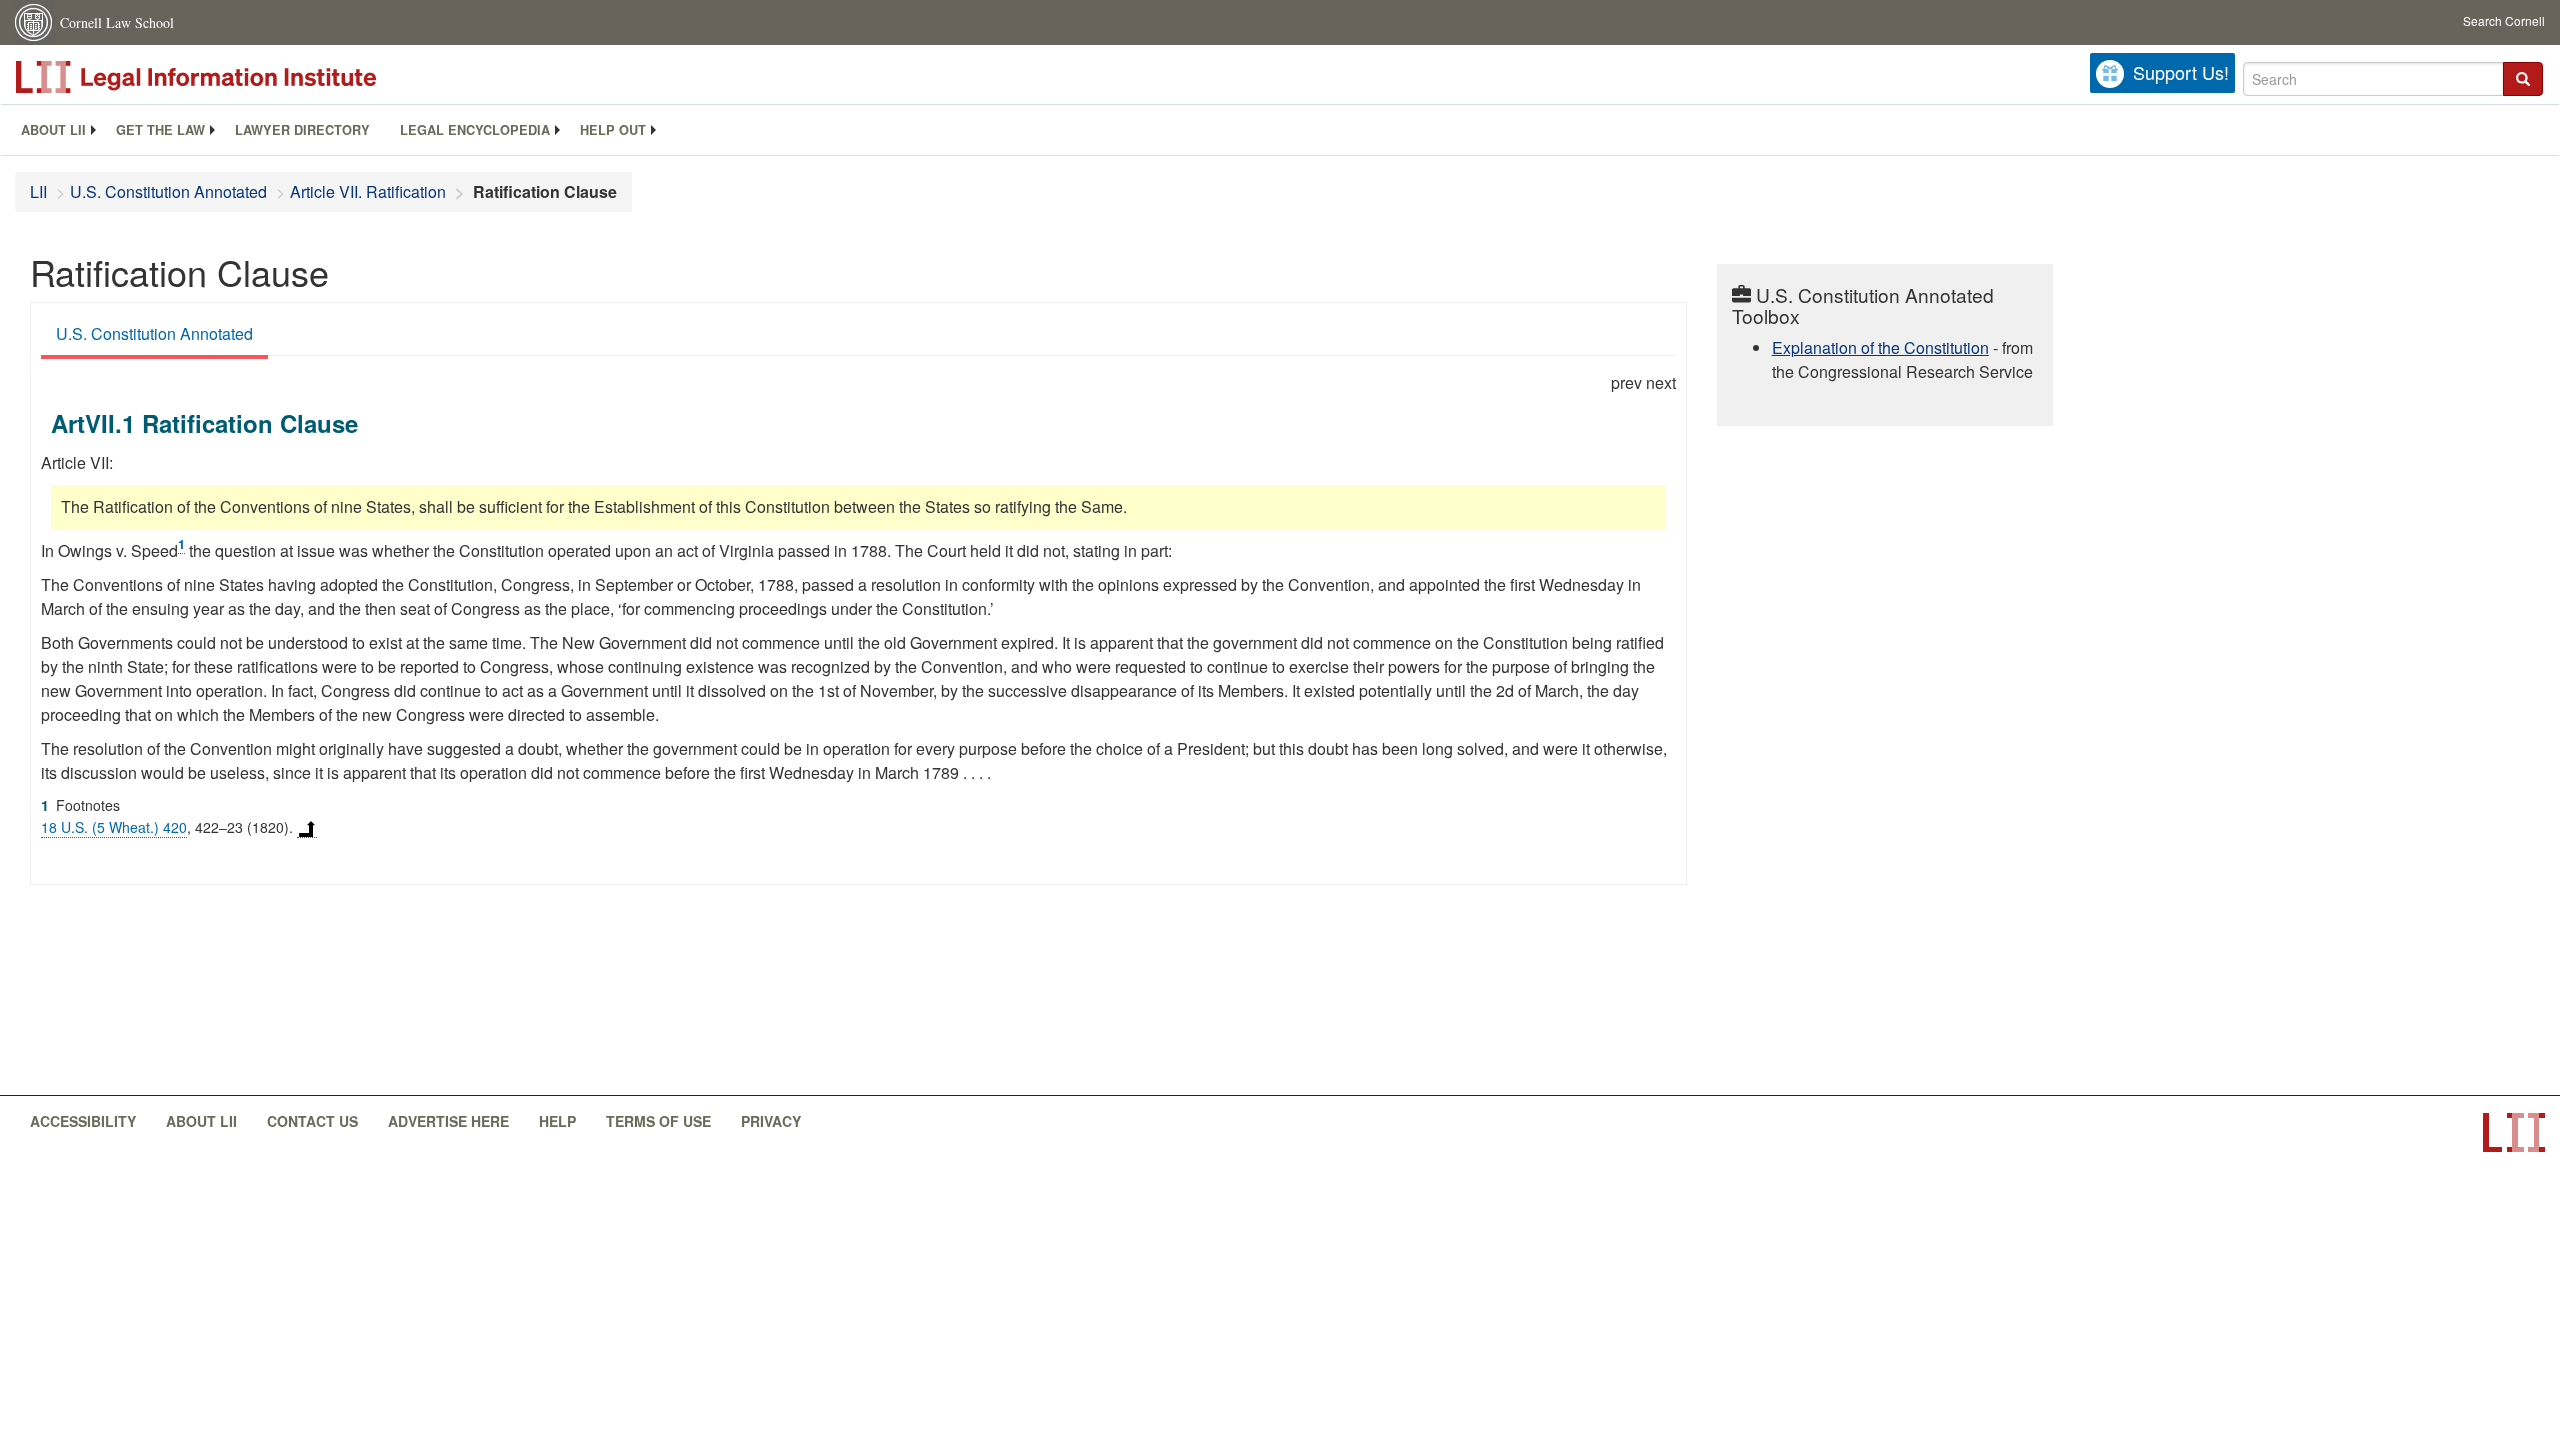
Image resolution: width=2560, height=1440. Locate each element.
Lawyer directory (302, 130)
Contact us (312, 1121)
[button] (2523, 79)
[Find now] (2523, 79)
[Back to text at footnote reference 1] (307, 827)
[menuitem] (53, 130)
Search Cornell (2504, 20)
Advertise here (448, 1121)
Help (557, 1121)
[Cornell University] (35, 22)
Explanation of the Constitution (1880, 347)
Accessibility (83, 1121)
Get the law (160, 130)
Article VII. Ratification (368, 191)
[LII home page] (2514, 1132)
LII (38, 191)
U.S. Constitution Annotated (168, 191)
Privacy (771, 1121)
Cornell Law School (117, 22)
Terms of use (658, 1121)
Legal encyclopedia (475, 130)
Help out (613, 130)
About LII (53, 130)
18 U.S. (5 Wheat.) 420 (114, 827)
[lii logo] (240, 77)
